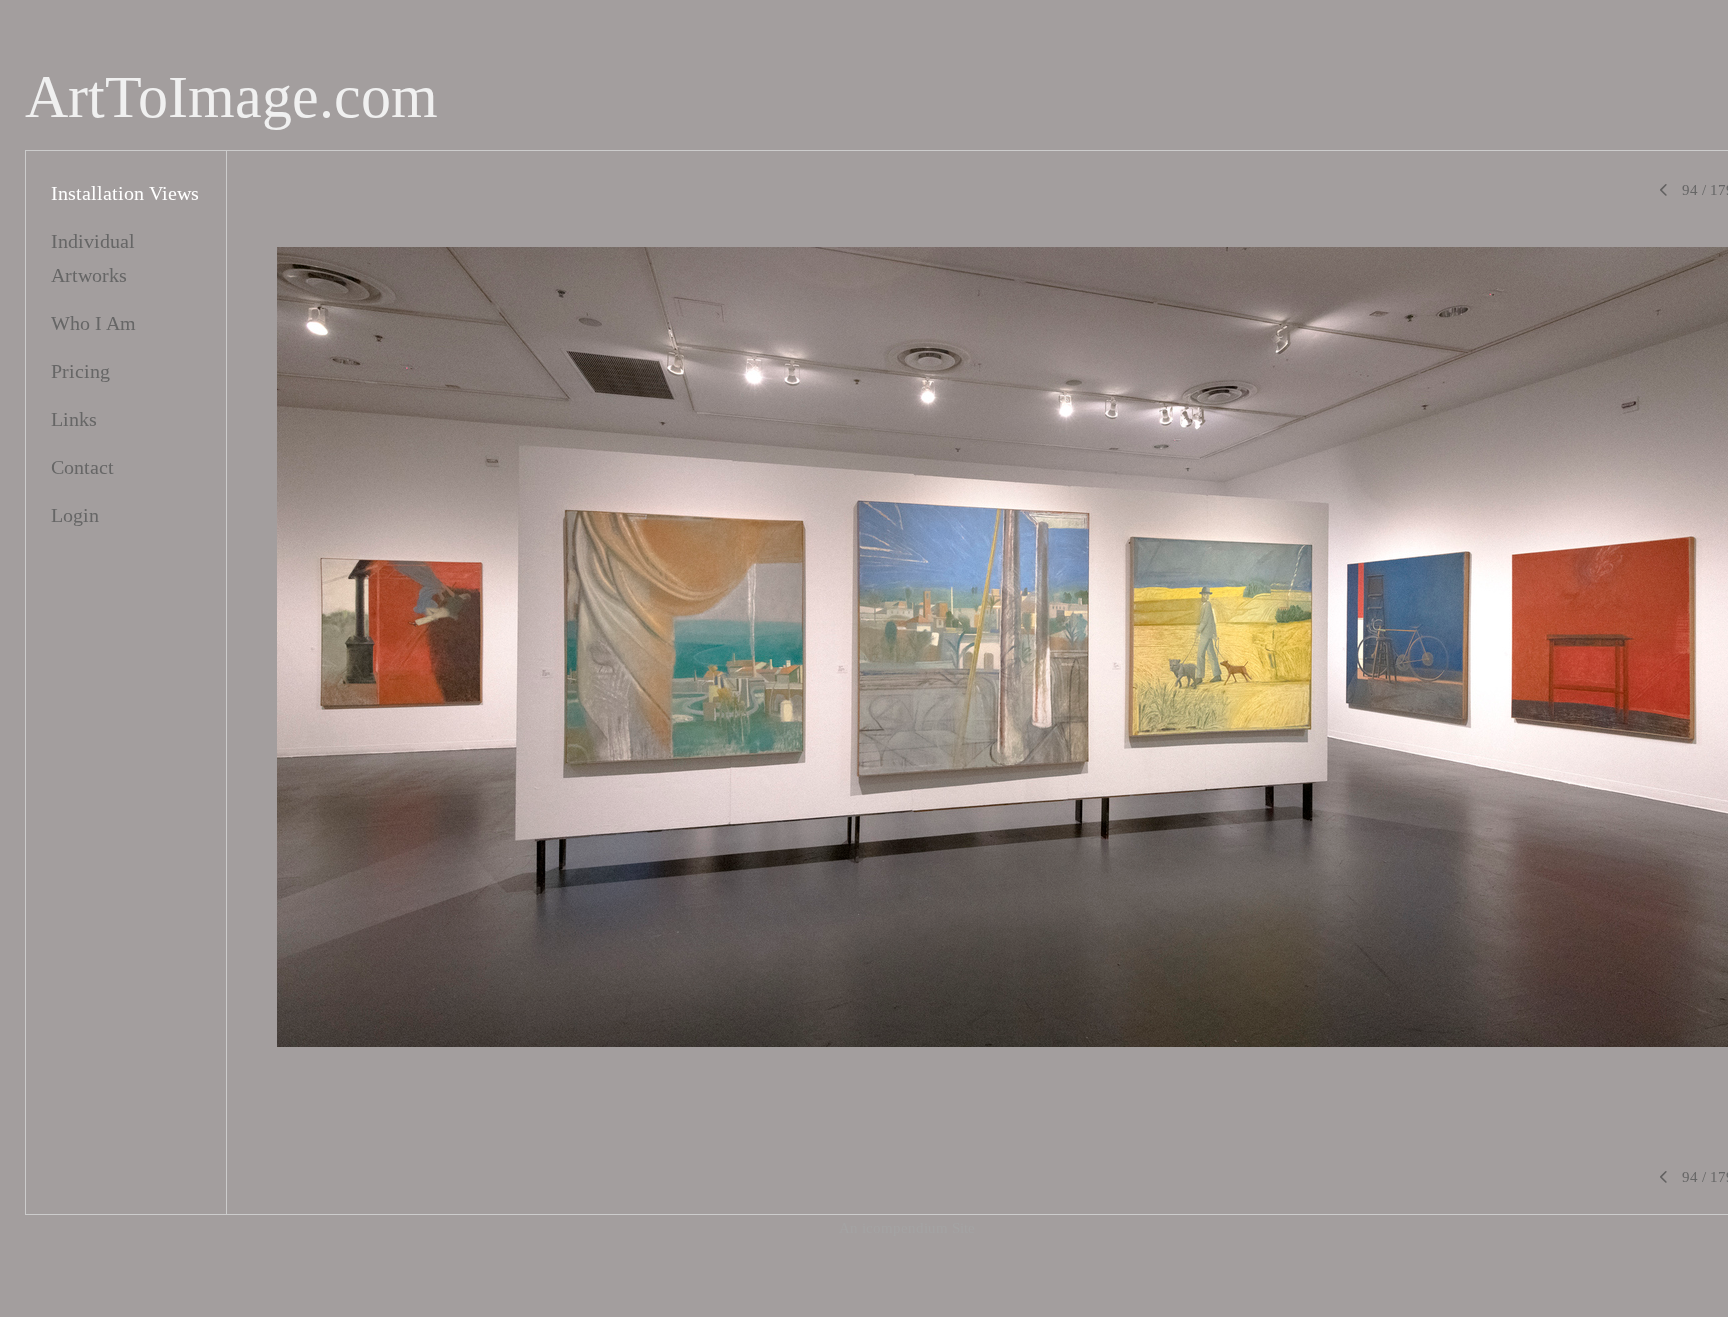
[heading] (231, 97)
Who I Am (93, 323)
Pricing (80, 371)
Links (74, 419)
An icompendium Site (907, 1228)
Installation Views (125, 193)
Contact (82, 467)
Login (75, 515)
